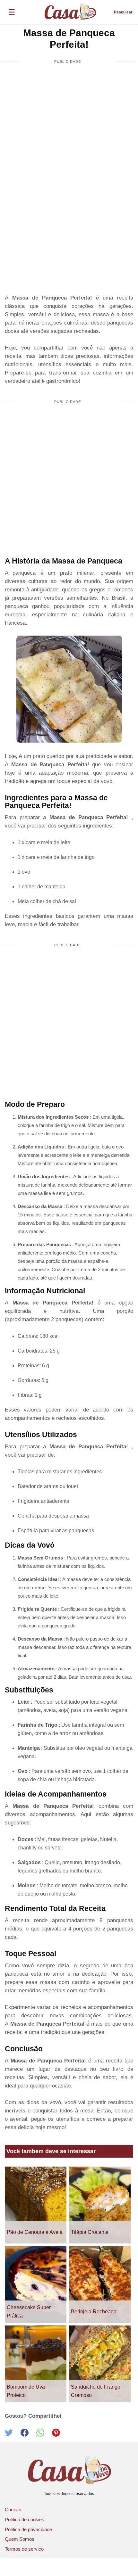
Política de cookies (25, 2519)
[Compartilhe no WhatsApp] (44, 2435)
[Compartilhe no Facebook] (28, 2435)
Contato (13, 2510)
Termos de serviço (24, 2549)
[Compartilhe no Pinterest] (59, 2435)
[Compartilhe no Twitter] (13, 2435)
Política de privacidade (28, 2529)
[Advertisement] (69, 142)
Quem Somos (20, 2539)
